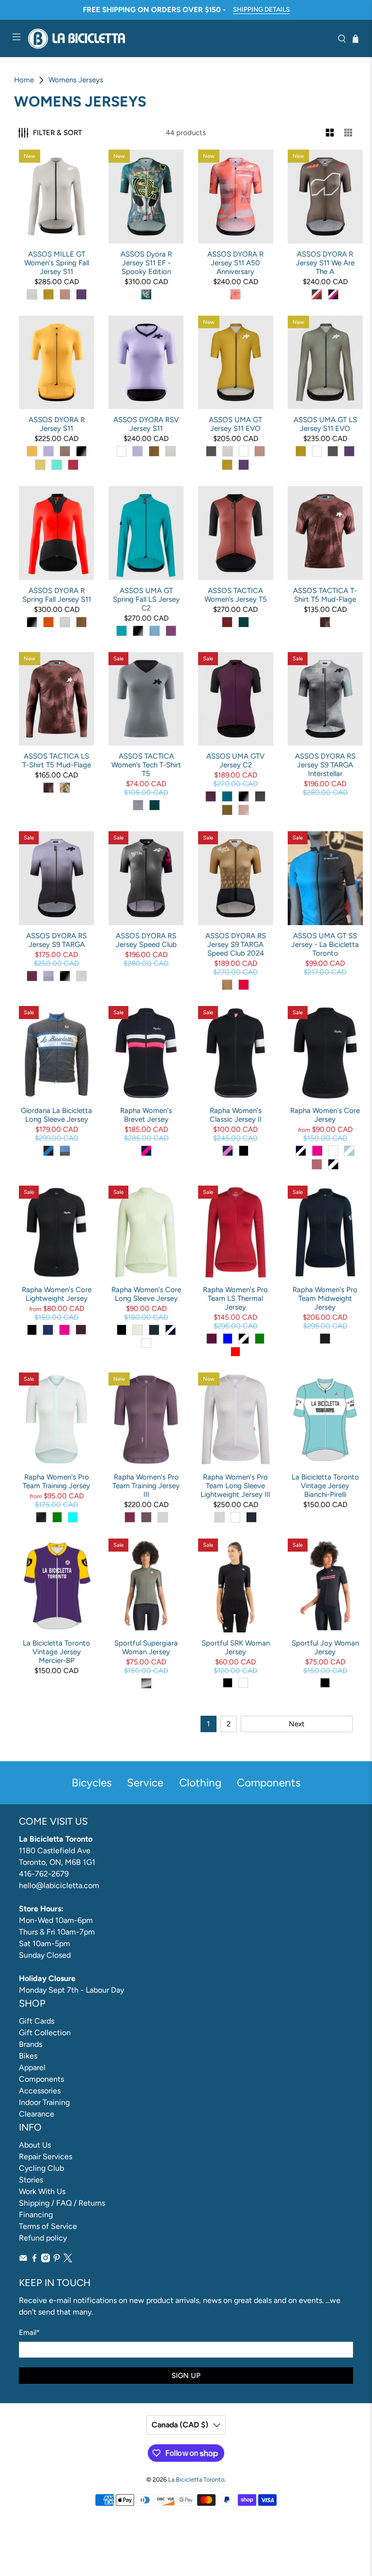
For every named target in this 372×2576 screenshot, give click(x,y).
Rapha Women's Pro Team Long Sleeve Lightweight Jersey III (235, 1486)
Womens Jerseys (76, 80)
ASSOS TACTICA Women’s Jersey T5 (236, 595)
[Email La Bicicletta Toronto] (23, 2260)
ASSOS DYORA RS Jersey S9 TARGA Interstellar (325, 765)
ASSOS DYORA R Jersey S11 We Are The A (325, 263)
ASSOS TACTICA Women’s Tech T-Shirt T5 (146, 765)
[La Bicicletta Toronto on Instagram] (46, 2260)
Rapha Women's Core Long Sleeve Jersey (146, 1294)
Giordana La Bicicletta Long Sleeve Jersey (56, 1115)
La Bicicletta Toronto (196, 2479)
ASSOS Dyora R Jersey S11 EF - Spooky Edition (146, 263)
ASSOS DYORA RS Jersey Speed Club (146, 940)
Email (29, 2332)
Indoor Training (44, 2102)
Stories (31, 2180)
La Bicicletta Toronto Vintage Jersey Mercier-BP (56, 1652)
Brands (31, 2044)
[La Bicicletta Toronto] (179, 38)
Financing (36, 2215)
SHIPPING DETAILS (261, 9)
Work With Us (42, 2191)
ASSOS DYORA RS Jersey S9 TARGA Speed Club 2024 (236, 945)
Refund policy (43, 2238)
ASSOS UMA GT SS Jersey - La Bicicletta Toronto (325, 945)
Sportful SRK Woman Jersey (236, 1647)
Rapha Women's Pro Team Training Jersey (56, 1481)
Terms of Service (48, 2226)
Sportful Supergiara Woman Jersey (146, 1647)
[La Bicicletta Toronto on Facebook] (34, 2260)
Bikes (28, 2056)
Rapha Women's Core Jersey (325, 1115)
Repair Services (46, 2157)
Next (297, 1724)
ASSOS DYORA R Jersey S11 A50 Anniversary (235, 263)
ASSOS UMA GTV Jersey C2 (235, 761)
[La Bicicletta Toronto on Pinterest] (57, 2260)
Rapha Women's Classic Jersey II (236, 1115)
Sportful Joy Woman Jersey (325, 1647)
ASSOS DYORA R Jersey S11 (57, 424)
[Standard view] (330, 133)
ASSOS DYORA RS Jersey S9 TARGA (56, 940)
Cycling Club (41, 2168)
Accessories (40, 2091)
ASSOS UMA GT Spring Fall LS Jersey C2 (146, 599)
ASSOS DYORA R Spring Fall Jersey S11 (57, 595)
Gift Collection (45, 2033)
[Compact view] (349, 133)
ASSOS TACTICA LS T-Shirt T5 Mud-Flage (57, 761)
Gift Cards (37, 2021)
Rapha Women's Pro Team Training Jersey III (146, 1486)
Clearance (37, 2114)
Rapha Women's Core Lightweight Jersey (57, 1294)
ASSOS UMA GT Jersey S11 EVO (235, 424)
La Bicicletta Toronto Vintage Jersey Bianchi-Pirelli (325, 1486)
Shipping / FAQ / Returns (62, 2203)
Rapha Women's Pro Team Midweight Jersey (325, 1298)
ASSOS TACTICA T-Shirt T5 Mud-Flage (325, 595)
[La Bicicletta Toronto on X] (68, 2260)
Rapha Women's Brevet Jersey (146, 1115)
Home (24, 80)
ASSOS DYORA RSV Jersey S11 (146, 424)
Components (41, 2079)
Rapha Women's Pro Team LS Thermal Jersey (235, 1298)
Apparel (32, 2067)
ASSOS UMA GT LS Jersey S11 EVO (325, 424)
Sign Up (186, 2376)
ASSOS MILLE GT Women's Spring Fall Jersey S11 (57, 263)
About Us (35, 2145)
